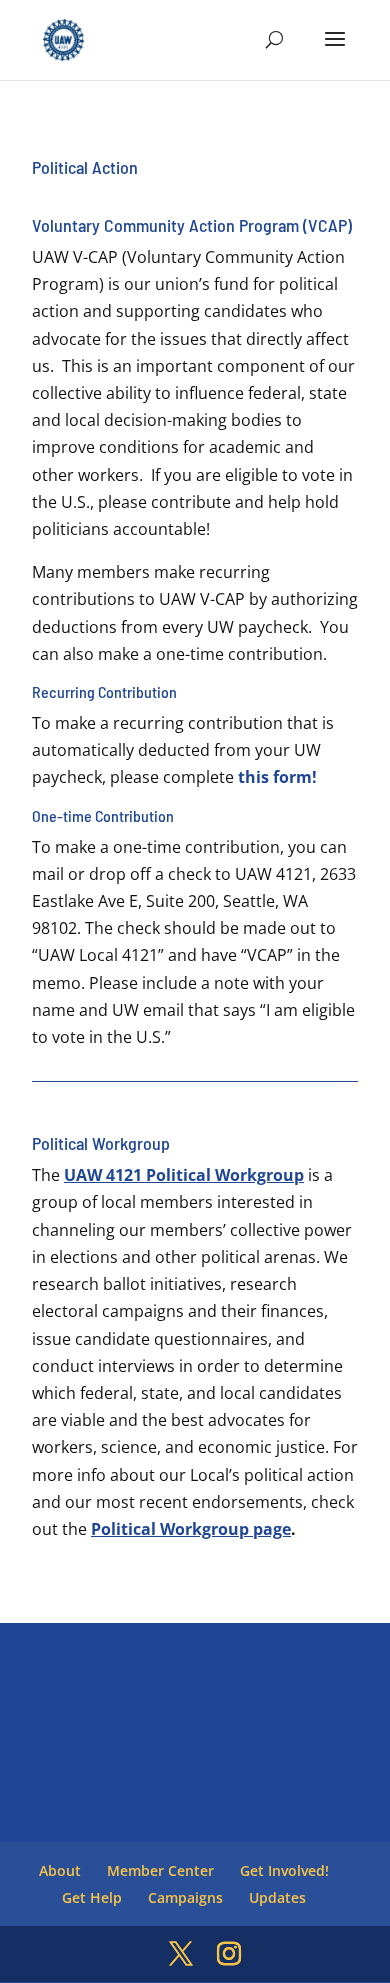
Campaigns (185, 1897)
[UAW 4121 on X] (181, 1954)
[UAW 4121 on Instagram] (229, 1954)
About (60, 1870)
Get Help (92, 1897)
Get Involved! (284, 1870)
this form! (277, 777)
